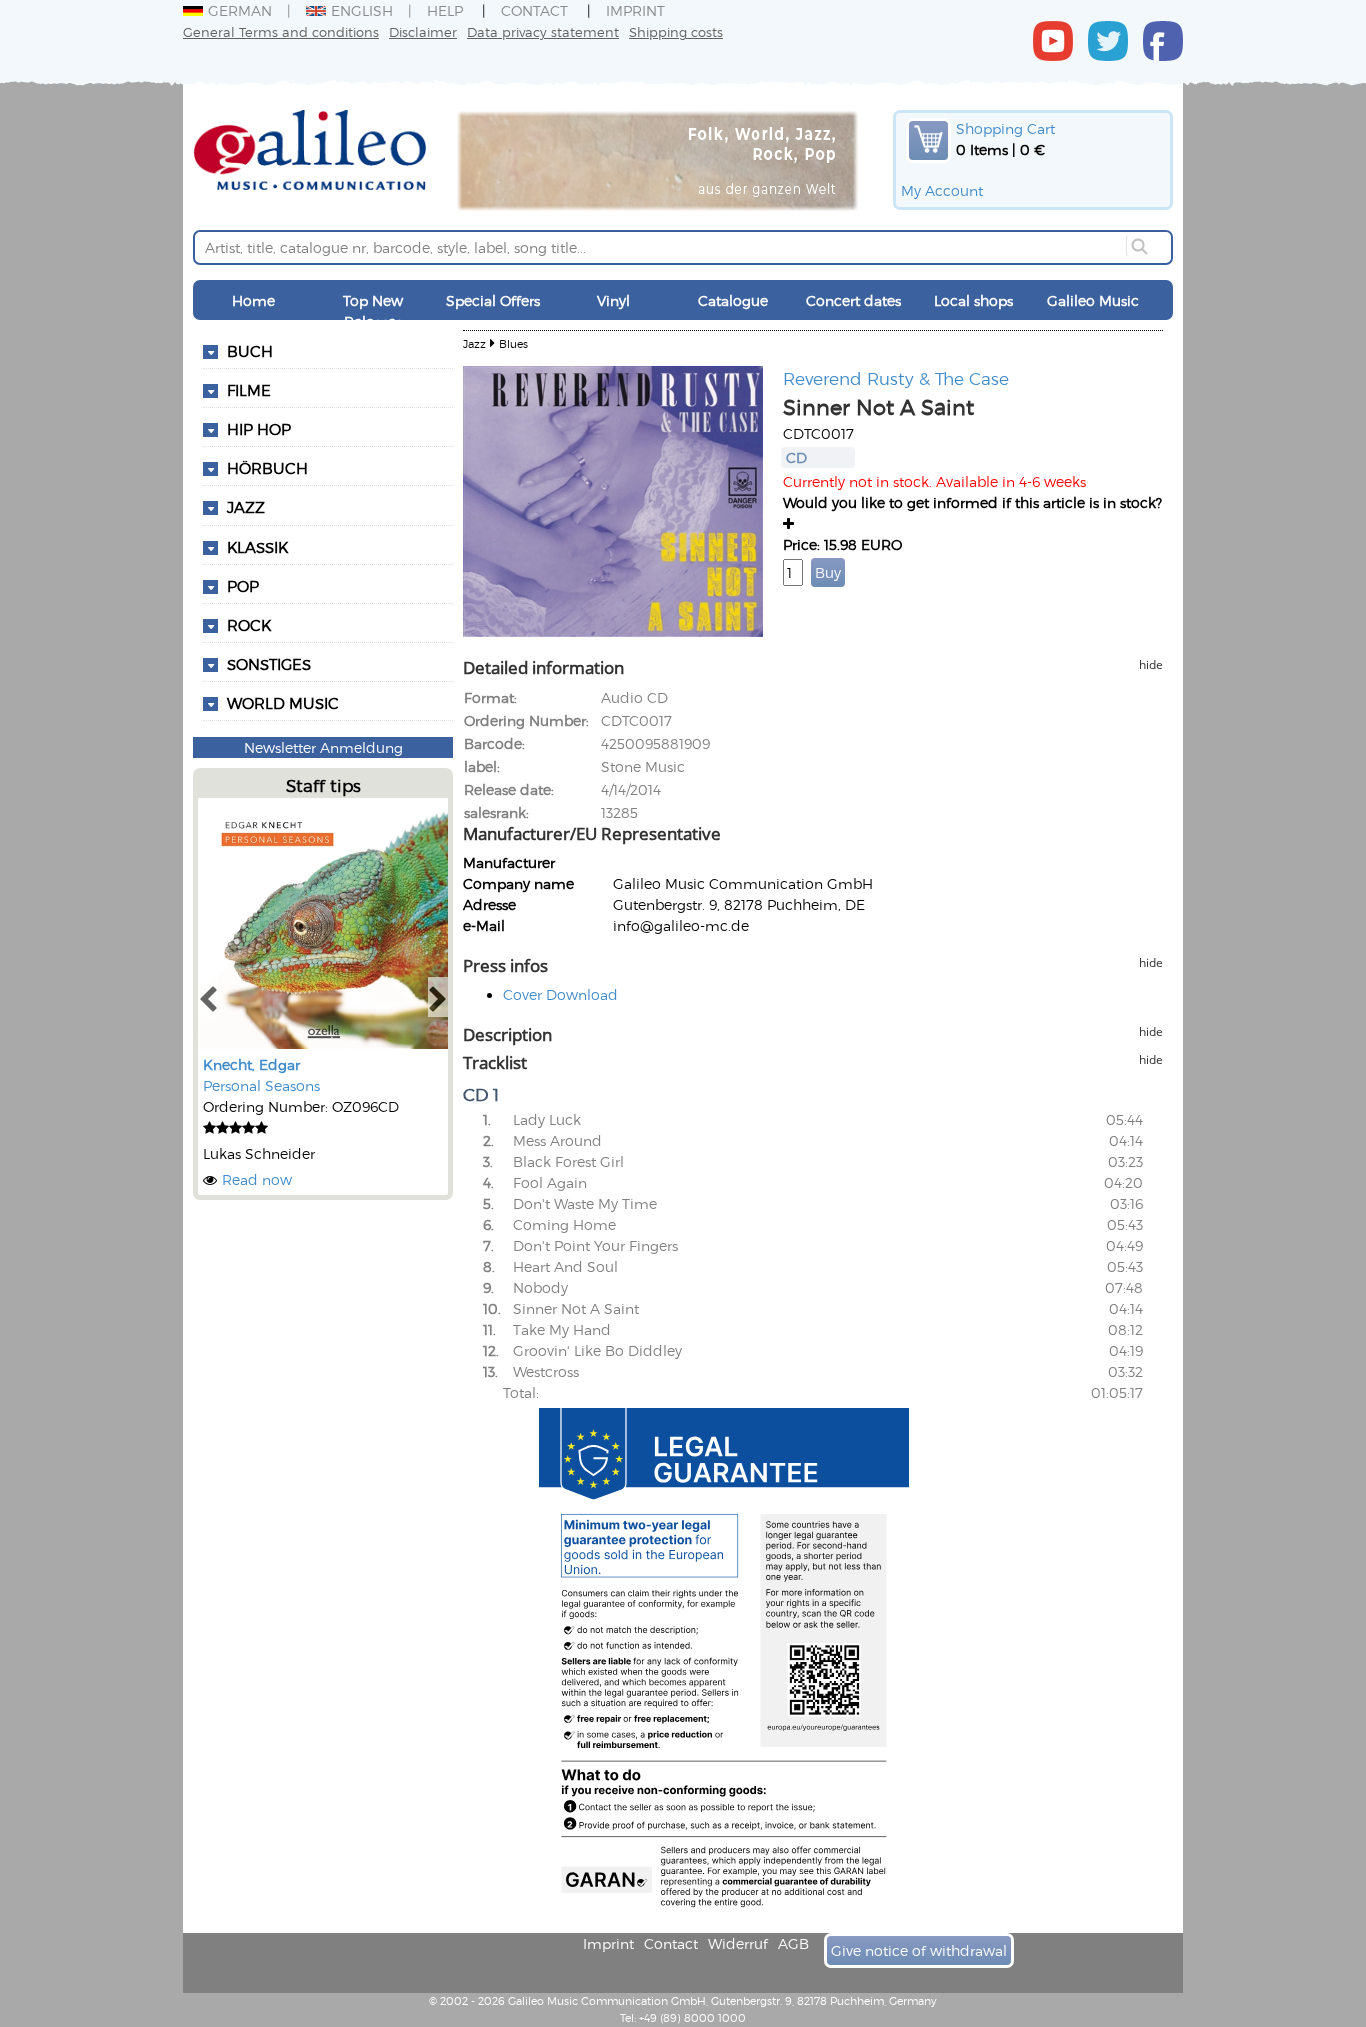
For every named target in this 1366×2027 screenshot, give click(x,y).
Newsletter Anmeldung (323, 747)
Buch (250, 351)
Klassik (257, 547)
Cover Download (560, 994)
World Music (283, 703)
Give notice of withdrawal (919, 1950)
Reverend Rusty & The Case (896, 378)
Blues (513, 343)
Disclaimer (423, 31)
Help (445, 10)
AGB (793, 1943)
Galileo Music (1093, 300)
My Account (942, 190)
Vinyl (613, 300)
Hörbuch (267, 468)
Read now (257, 1179)
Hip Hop (259, 429)
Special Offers (493, 300)
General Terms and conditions (281, 31)
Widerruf (738, 1943)
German (240, 10)
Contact (534, 10)
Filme (249, 390)
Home (253, 300)
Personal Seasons (261, 1085)
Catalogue (733, 300)
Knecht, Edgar (251, 1064)
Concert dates (853, 300)
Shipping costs (676, 31)
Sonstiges (269, 664)
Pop (243, 586)
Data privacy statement (543, 31)
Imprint (635, 10)
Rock (249, 625)
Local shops (973, 300)
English (362, 10)
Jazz (246, 507)
